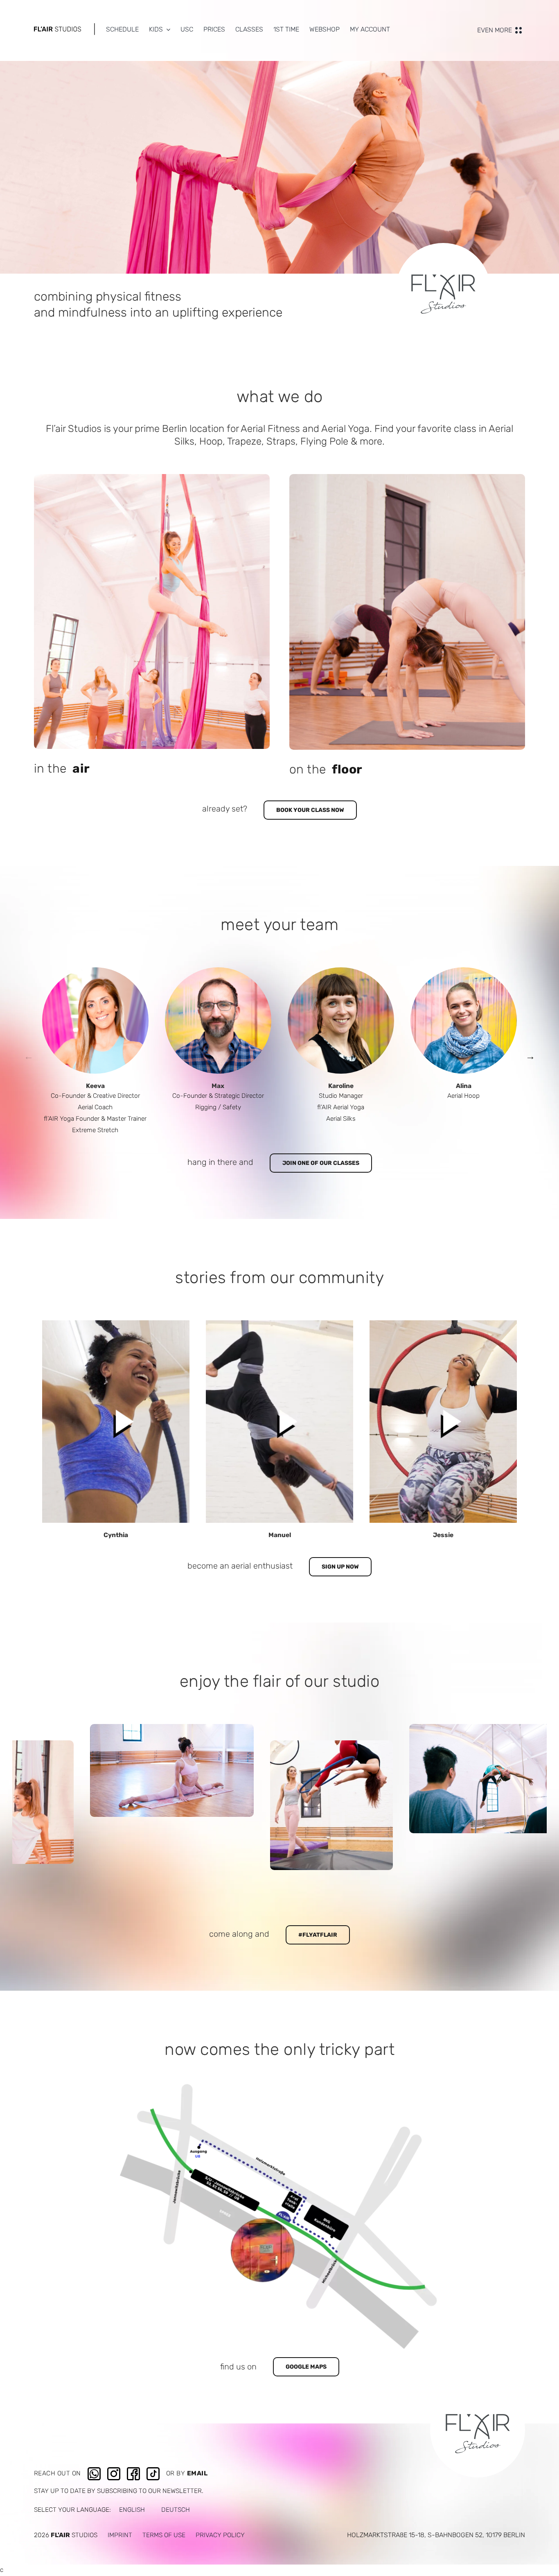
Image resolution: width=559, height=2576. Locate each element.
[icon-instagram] (114, 2470)
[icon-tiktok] (153, 2470)
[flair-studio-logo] (57, 29)
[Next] (530, 1056)
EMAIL (197, 2473)
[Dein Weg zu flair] (279, 2087)
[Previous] (29, 1056)
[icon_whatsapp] (94, 2470)
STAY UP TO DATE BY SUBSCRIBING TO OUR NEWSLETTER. (119, 2491)
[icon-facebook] (133, 2470)
